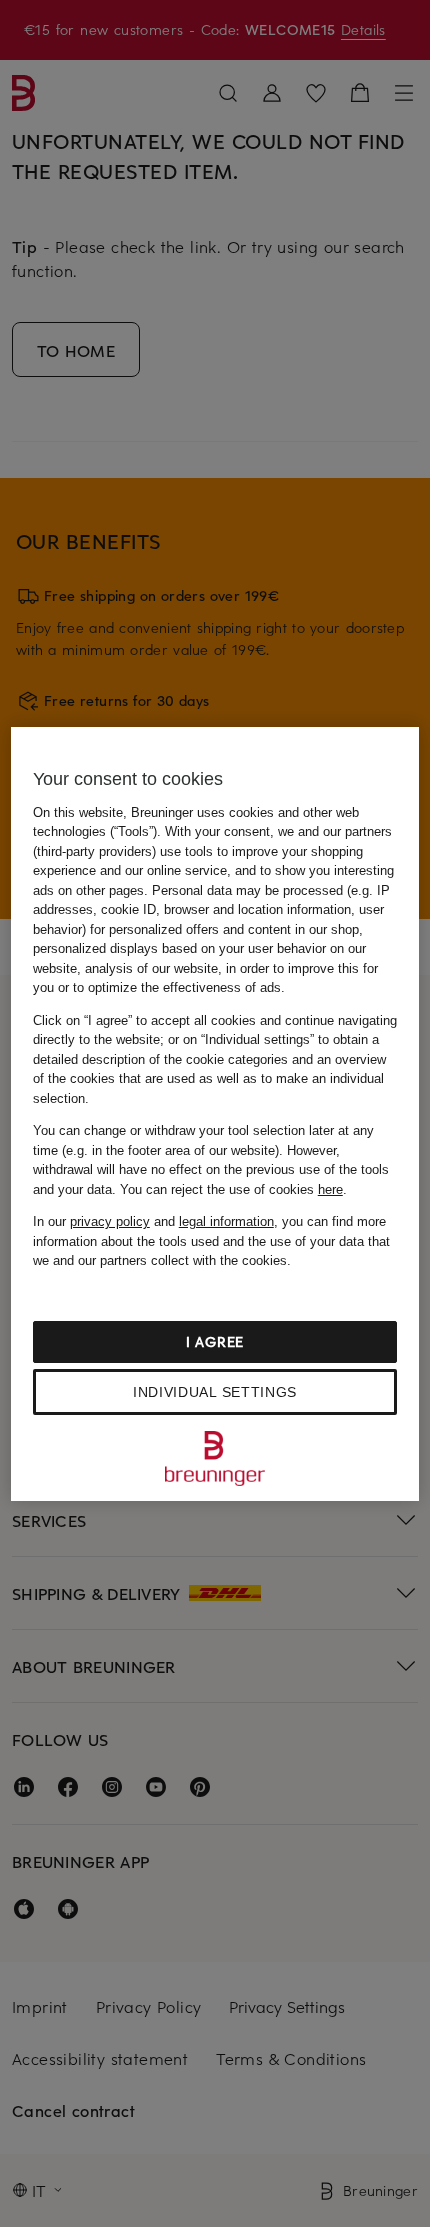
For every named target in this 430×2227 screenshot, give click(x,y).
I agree (215, 1341)
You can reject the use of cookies (231, 1189)
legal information (226, 1221)
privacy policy (110, 1221)
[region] (215, 1114)
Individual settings (215, 1392)
